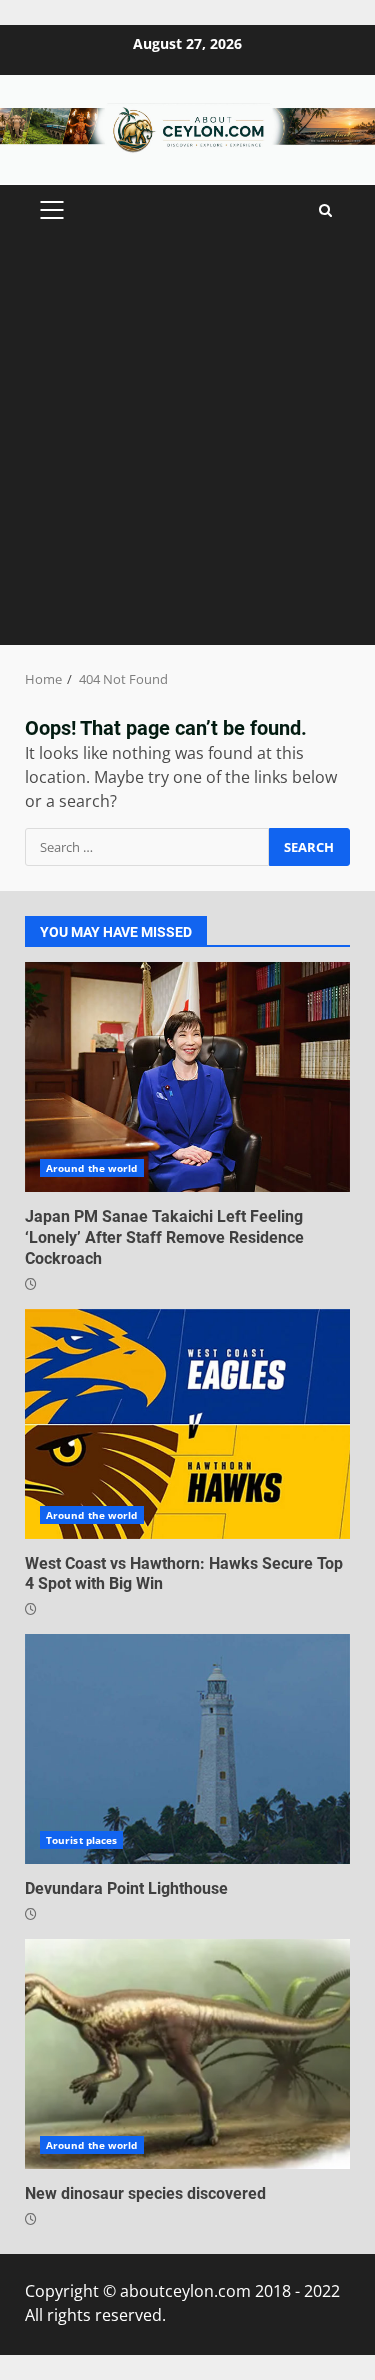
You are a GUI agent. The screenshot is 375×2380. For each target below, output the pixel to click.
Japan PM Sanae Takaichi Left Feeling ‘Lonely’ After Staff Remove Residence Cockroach (187, 1077)
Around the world (92, 1168)
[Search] (325, 210)
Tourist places (81, 1840)
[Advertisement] (187, 447)
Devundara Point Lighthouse (187, 1749)
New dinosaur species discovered (187, 2054)
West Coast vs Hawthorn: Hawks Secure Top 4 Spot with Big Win (187, 1424)
